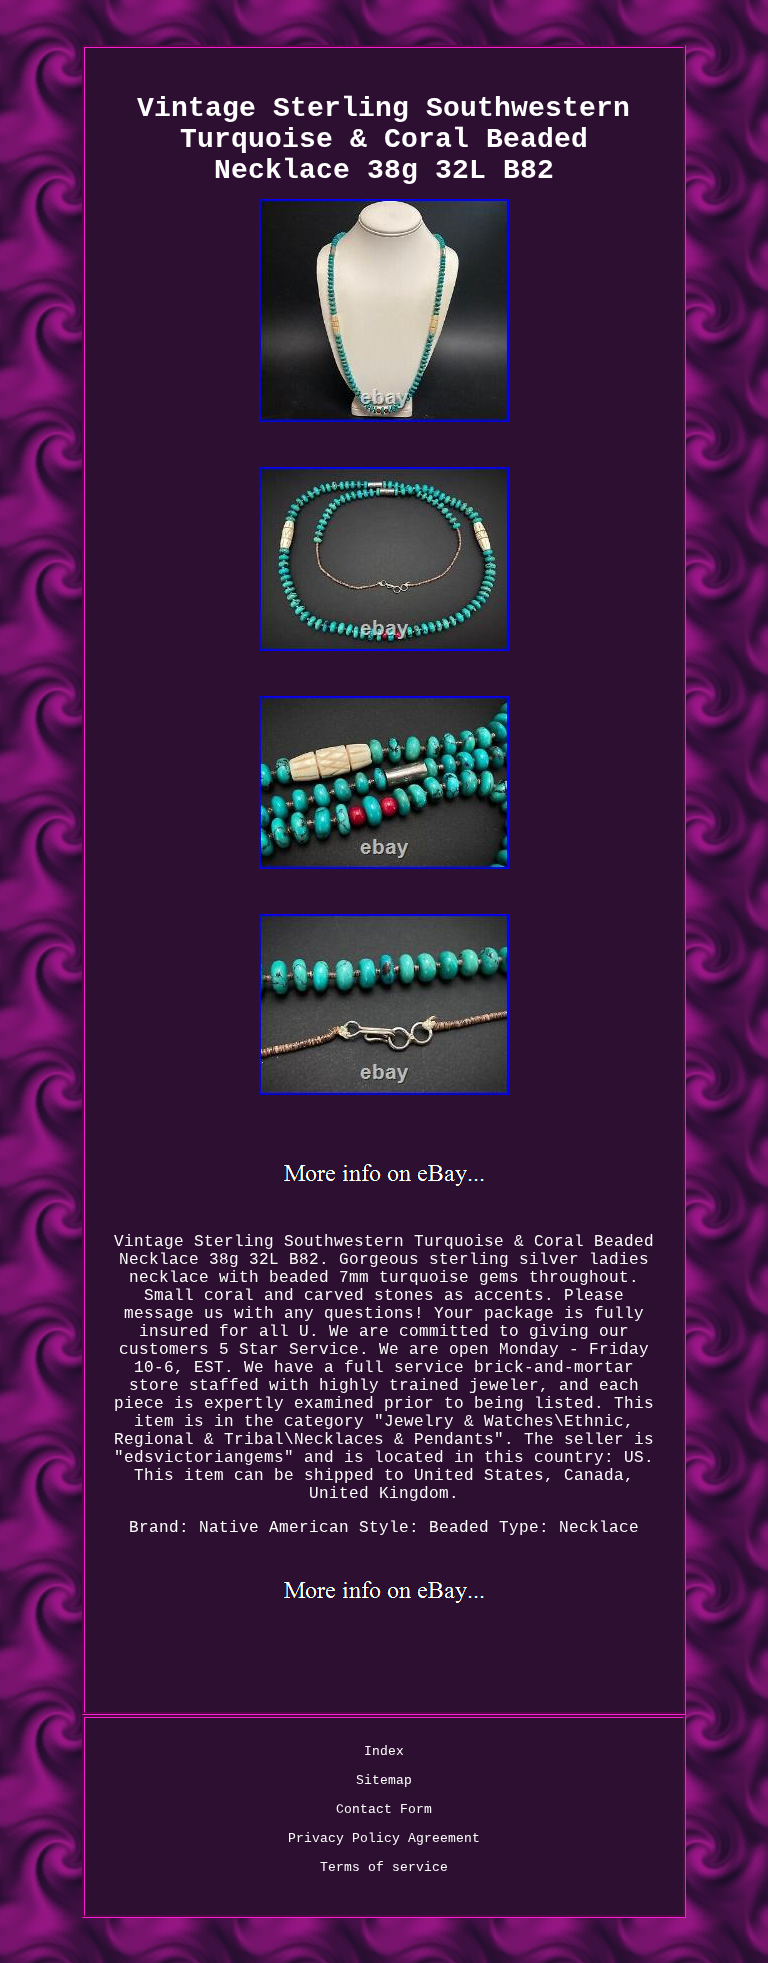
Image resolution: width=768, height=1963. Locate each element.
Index (384, 1751)
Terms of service (384, 1867)
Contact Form (384, 1809)
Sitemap (384, 1780)
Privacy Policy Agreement (384, 1838)
